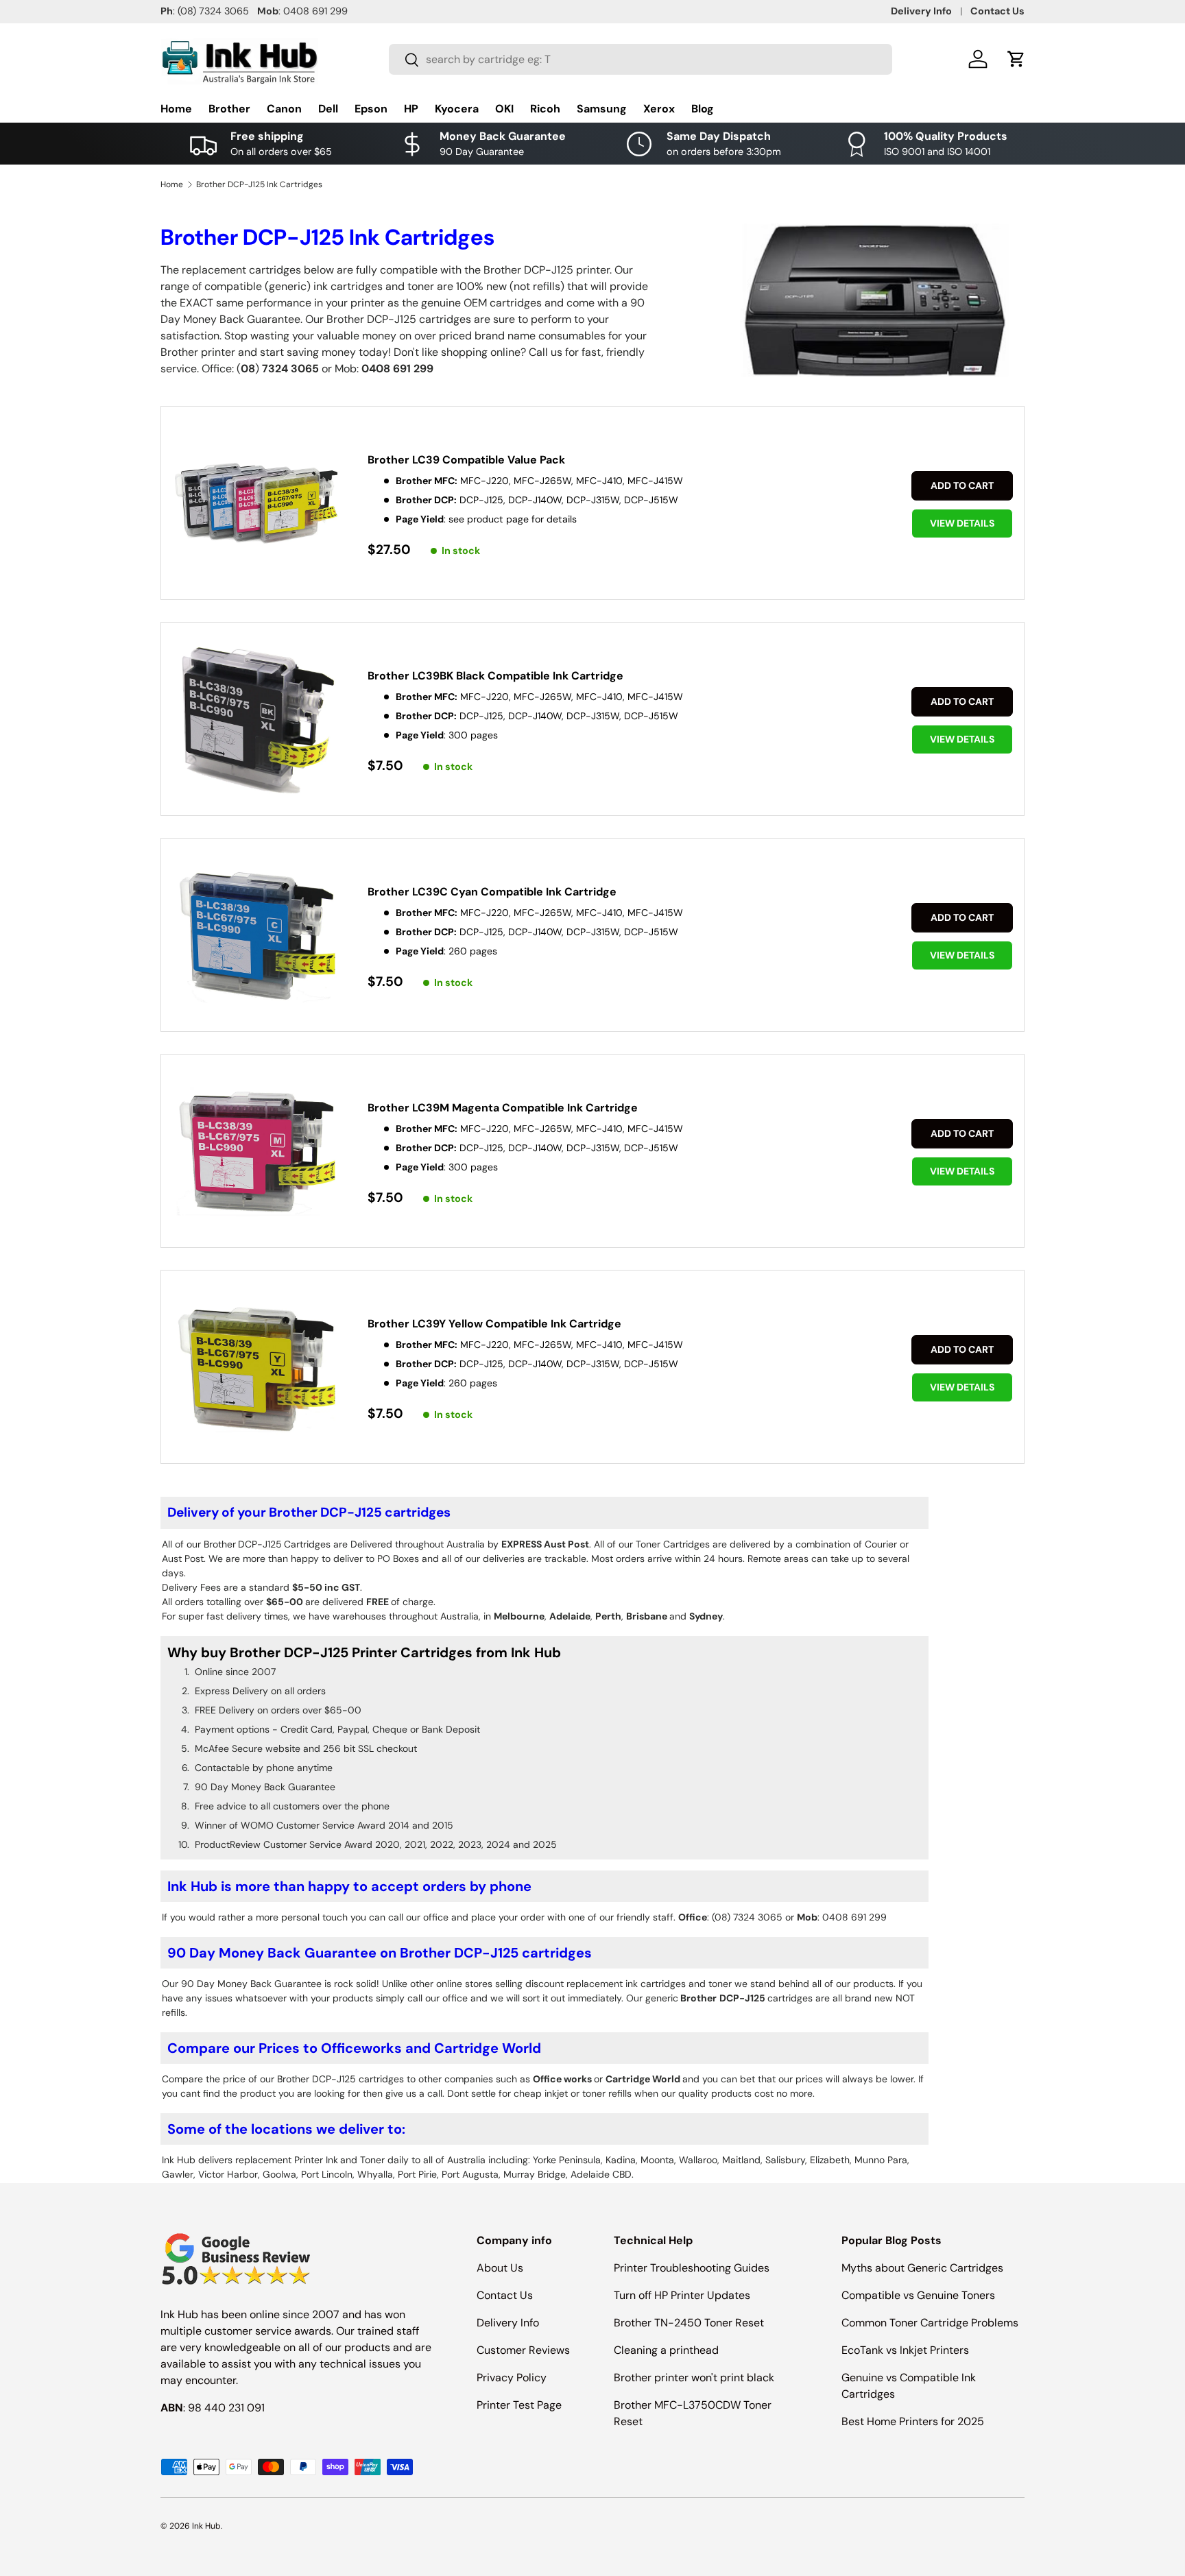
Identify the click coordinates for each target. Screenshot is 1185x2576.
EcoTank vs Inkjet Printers (905, 2350)
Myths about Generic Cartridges (922, 2268)
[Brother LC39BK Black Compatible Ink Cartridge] (256, 720)
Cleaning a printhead (666, 2350)
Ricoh (545, 109)
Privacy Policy (512, 2378)
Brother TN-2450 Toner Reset (689, 2323)
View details (962, 523)
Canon (284, 109)
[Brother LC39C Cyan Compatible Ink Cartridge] (256, 936)
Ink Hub (206, 2526)
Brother (229, 109)
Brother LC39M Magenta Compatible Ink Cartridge (503, 1108)
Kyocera (457, 109)
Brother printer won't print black (694, 2378)
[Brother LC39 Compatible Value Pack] (256, 504)
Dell (328, 109)
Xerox (659, 109)
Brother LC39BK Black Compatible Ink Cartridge (495, 676)
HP (411, 109)
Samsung (602, 109)
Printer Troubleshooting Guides (692, 2268)
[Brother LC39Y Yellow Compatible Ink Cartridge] (256, 1368)
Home (176, 109)
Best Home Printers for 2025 (913, 2421)
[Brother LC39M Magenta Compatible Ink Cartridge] (256, 1152)
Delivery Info (921, 11)
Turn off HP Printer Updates (682, 2295)
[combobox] (641, 59)
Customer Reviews (523, 2350)
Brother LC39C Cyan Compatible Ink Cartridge (492, 892)
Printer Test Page (519, 2405)
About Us (500, 2268)
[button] (1016, 59)
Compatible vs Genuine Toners (918, 2295)
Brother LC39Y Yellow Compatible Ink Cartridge (494, 1324)
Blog (703, 109)
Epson (371, 109)
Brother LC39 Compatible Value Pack (466, 460)
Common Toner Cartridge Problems (930, 2323)
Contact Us (997, 11)
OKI (504, 109)
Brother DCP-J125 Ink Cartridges (259, 184)
